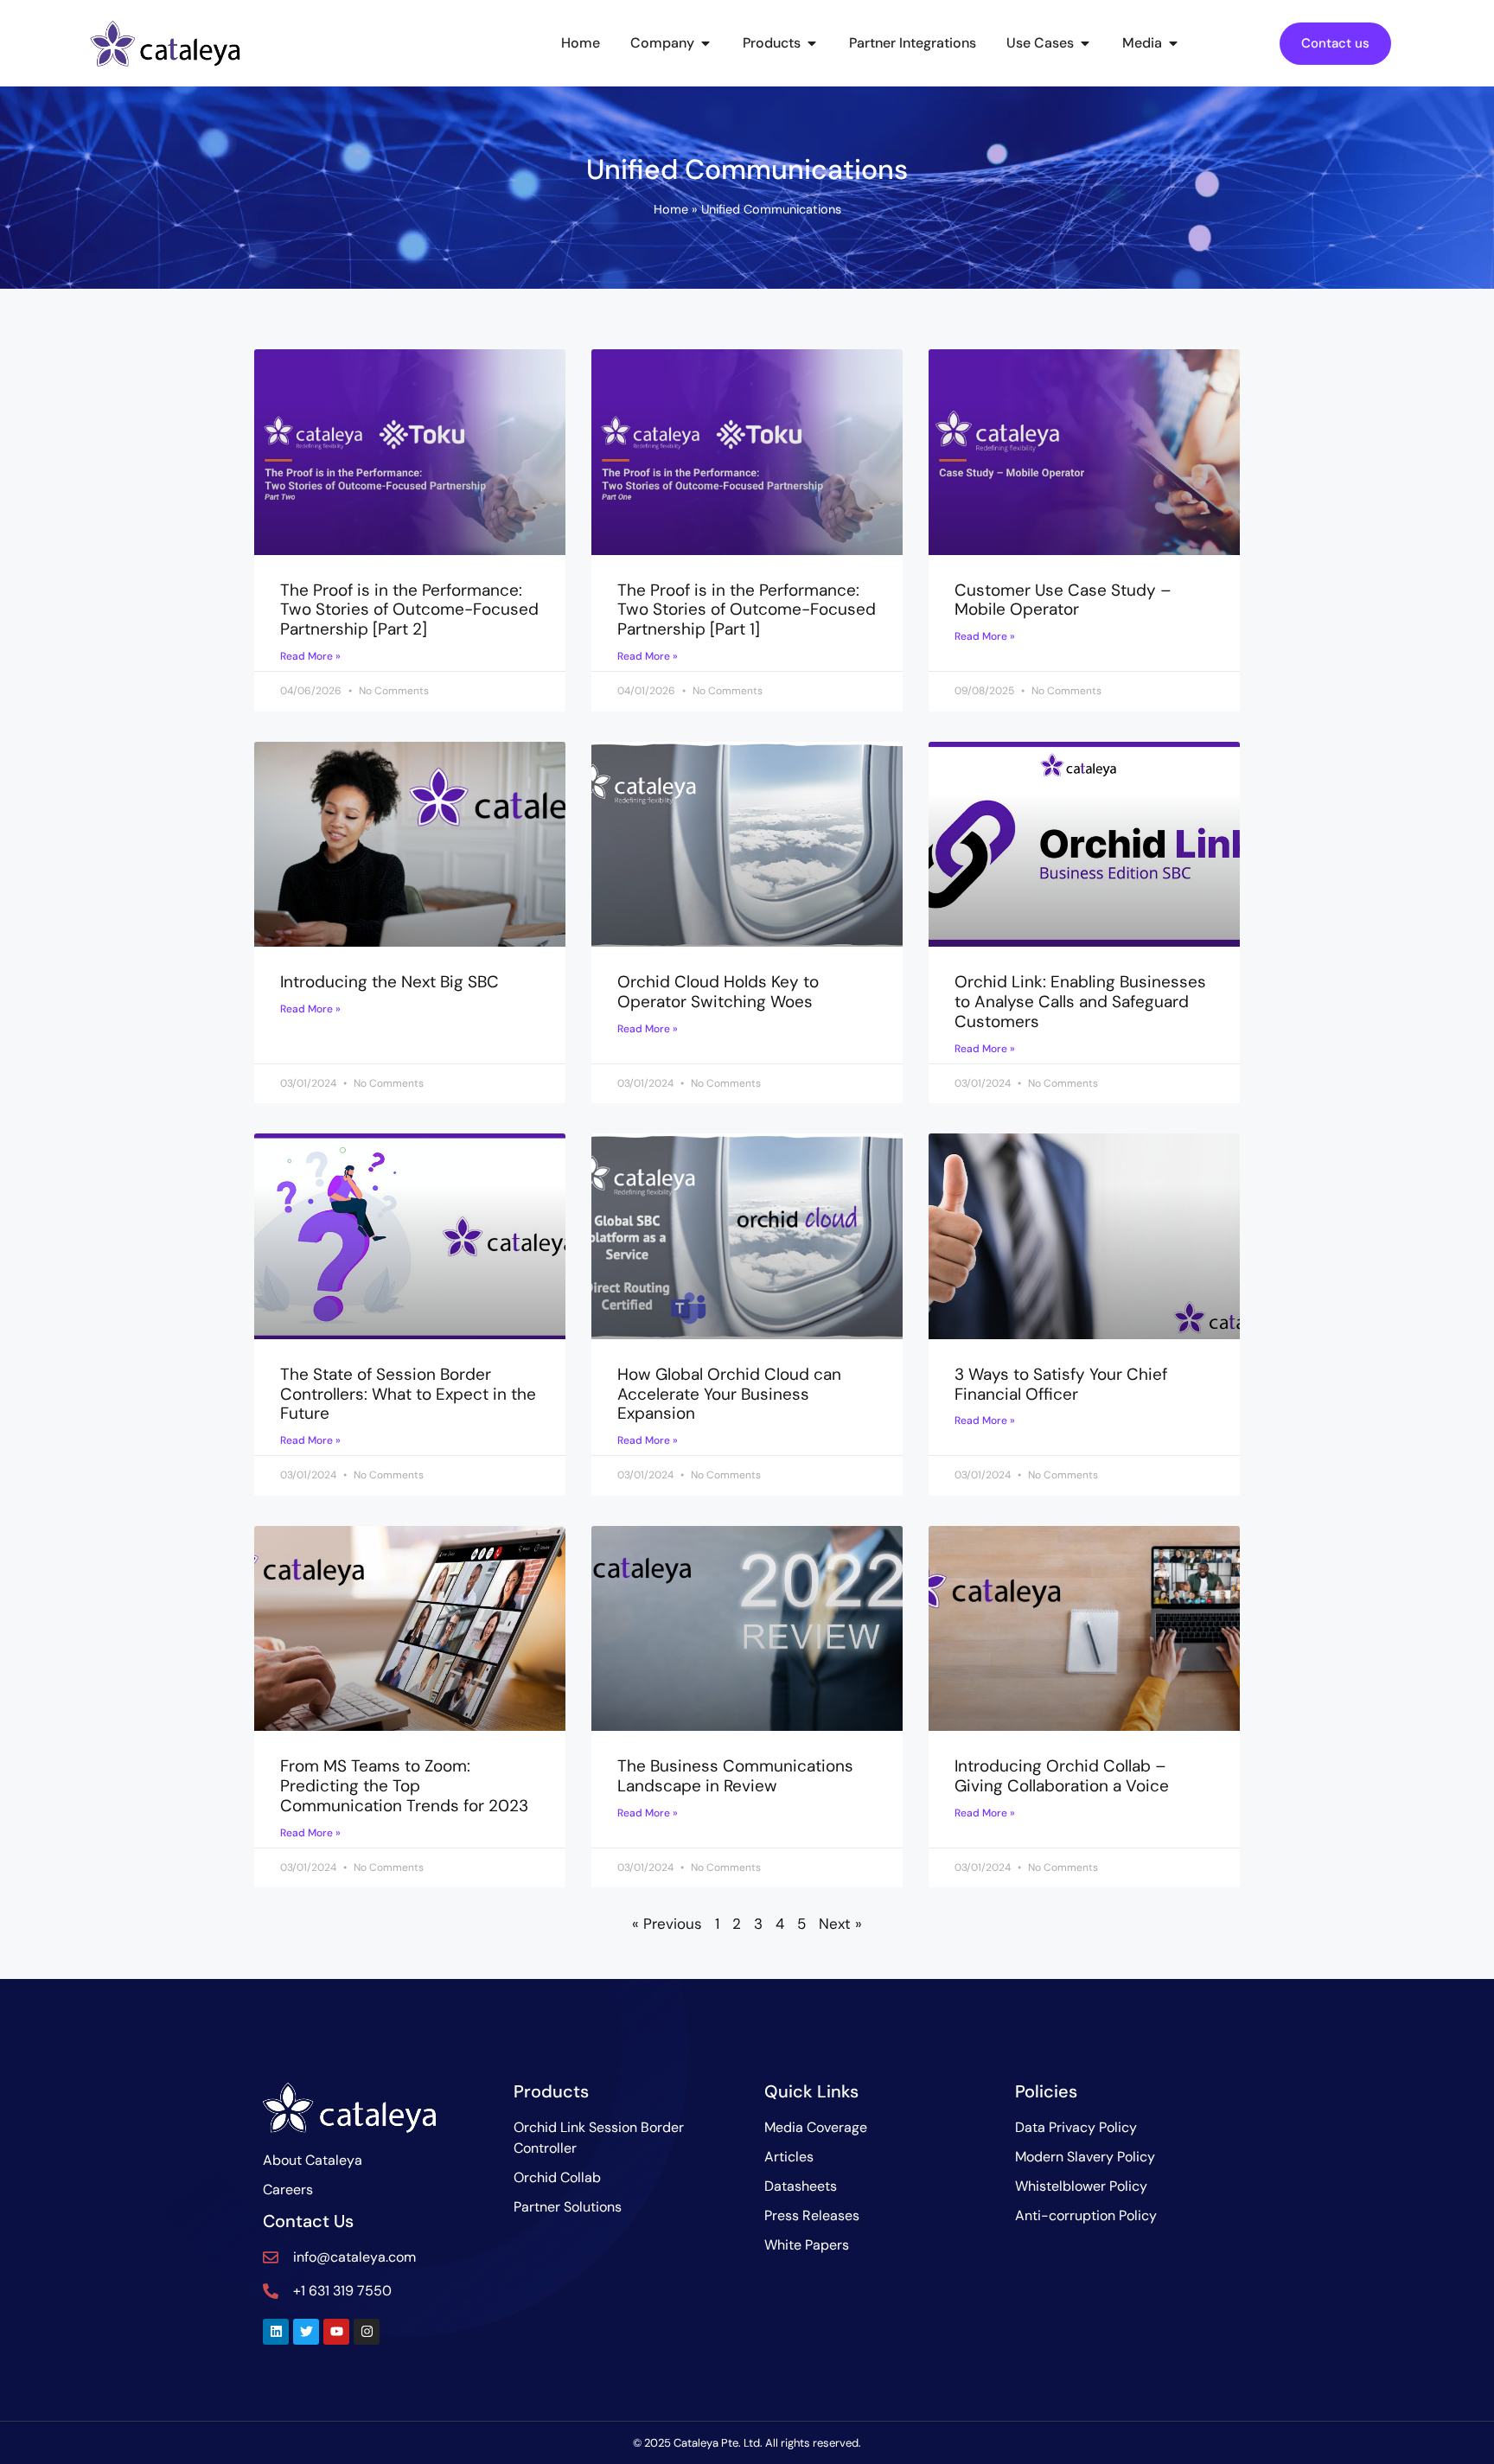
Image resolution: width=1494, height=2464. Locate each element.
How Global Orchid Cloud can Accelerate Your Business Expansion (729, 1394)
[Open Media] (1173, 43)
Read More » (310, 656)
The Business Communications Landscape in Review (735, 1776)
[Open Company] (705, 43)
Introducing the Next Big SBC (389, 982)
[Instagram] (367, 2332)
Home (671, 209)
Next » (840, 1924)
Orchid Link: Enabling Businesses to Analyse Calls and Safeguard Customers (1080, 1002)
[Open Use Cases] (1085, 43)
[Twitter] (306, 2332)
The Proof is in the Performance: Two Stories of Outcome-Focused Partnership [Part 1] (747, 610)
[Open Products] (812, 43)
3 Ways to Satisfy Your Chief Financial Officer (1061, 1384)
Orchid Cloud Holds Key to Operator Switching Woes (718, 992)
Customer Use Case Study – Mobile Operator (1063, 600)
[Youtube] (336, 2332)
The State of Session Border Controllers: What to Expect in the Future (408, 1394)
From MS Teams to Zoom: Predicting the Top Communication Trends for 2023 (404, 1786)
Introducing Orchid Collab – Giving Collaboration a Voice (1062, 1776)
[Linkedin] (276, 2332)
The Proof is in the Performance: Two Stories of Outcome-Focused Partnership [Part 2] (409, 610)
